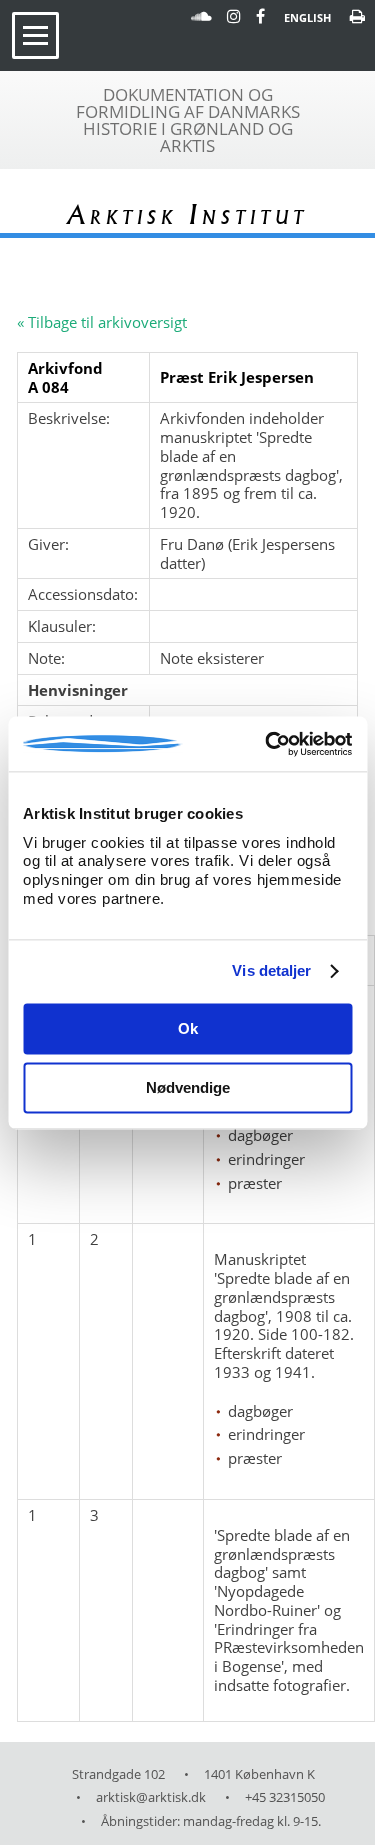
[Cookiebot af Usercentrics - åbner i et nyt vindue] (267, 744)
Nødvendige (188, 1087)
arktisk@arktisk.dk (151, 1797)
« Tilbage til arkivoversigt (102, 322)
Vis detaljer (271, 970)
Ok (188, 1029)
